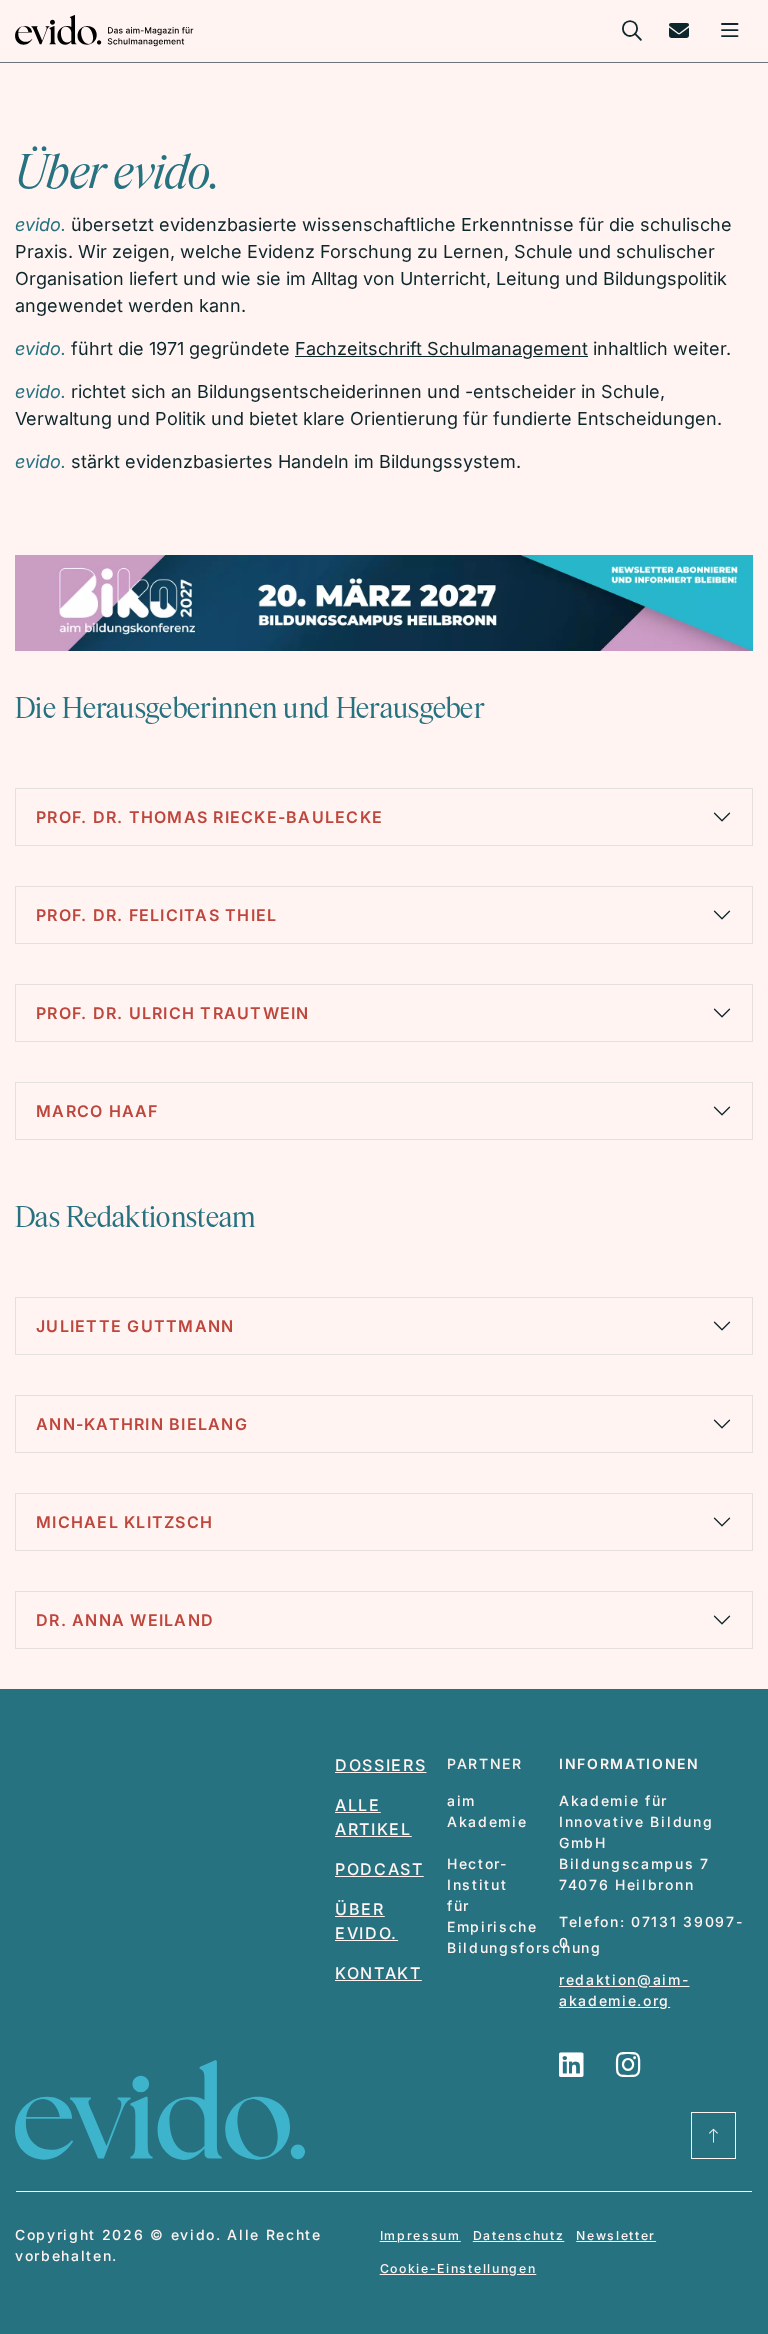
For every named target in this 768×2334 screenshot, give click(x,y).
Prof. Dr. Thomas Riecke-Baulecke (209, 817)
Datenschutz (518, 2235)
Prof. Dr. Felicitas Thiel (156, 915)
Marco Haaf (97, 1111)
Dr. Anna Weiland (125, 1620)
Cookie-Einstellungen (458, 2268)
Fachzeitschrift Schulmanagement (441, 348)
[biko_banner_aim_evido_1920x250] (384, 601)
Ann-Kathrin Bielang (142, 1424)
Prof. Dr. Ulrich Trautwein (173, 1013)
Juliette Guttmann (135, 1326)
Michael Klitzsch (124, 1522)
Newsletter (616, 2235)
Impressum (420, 2235)
